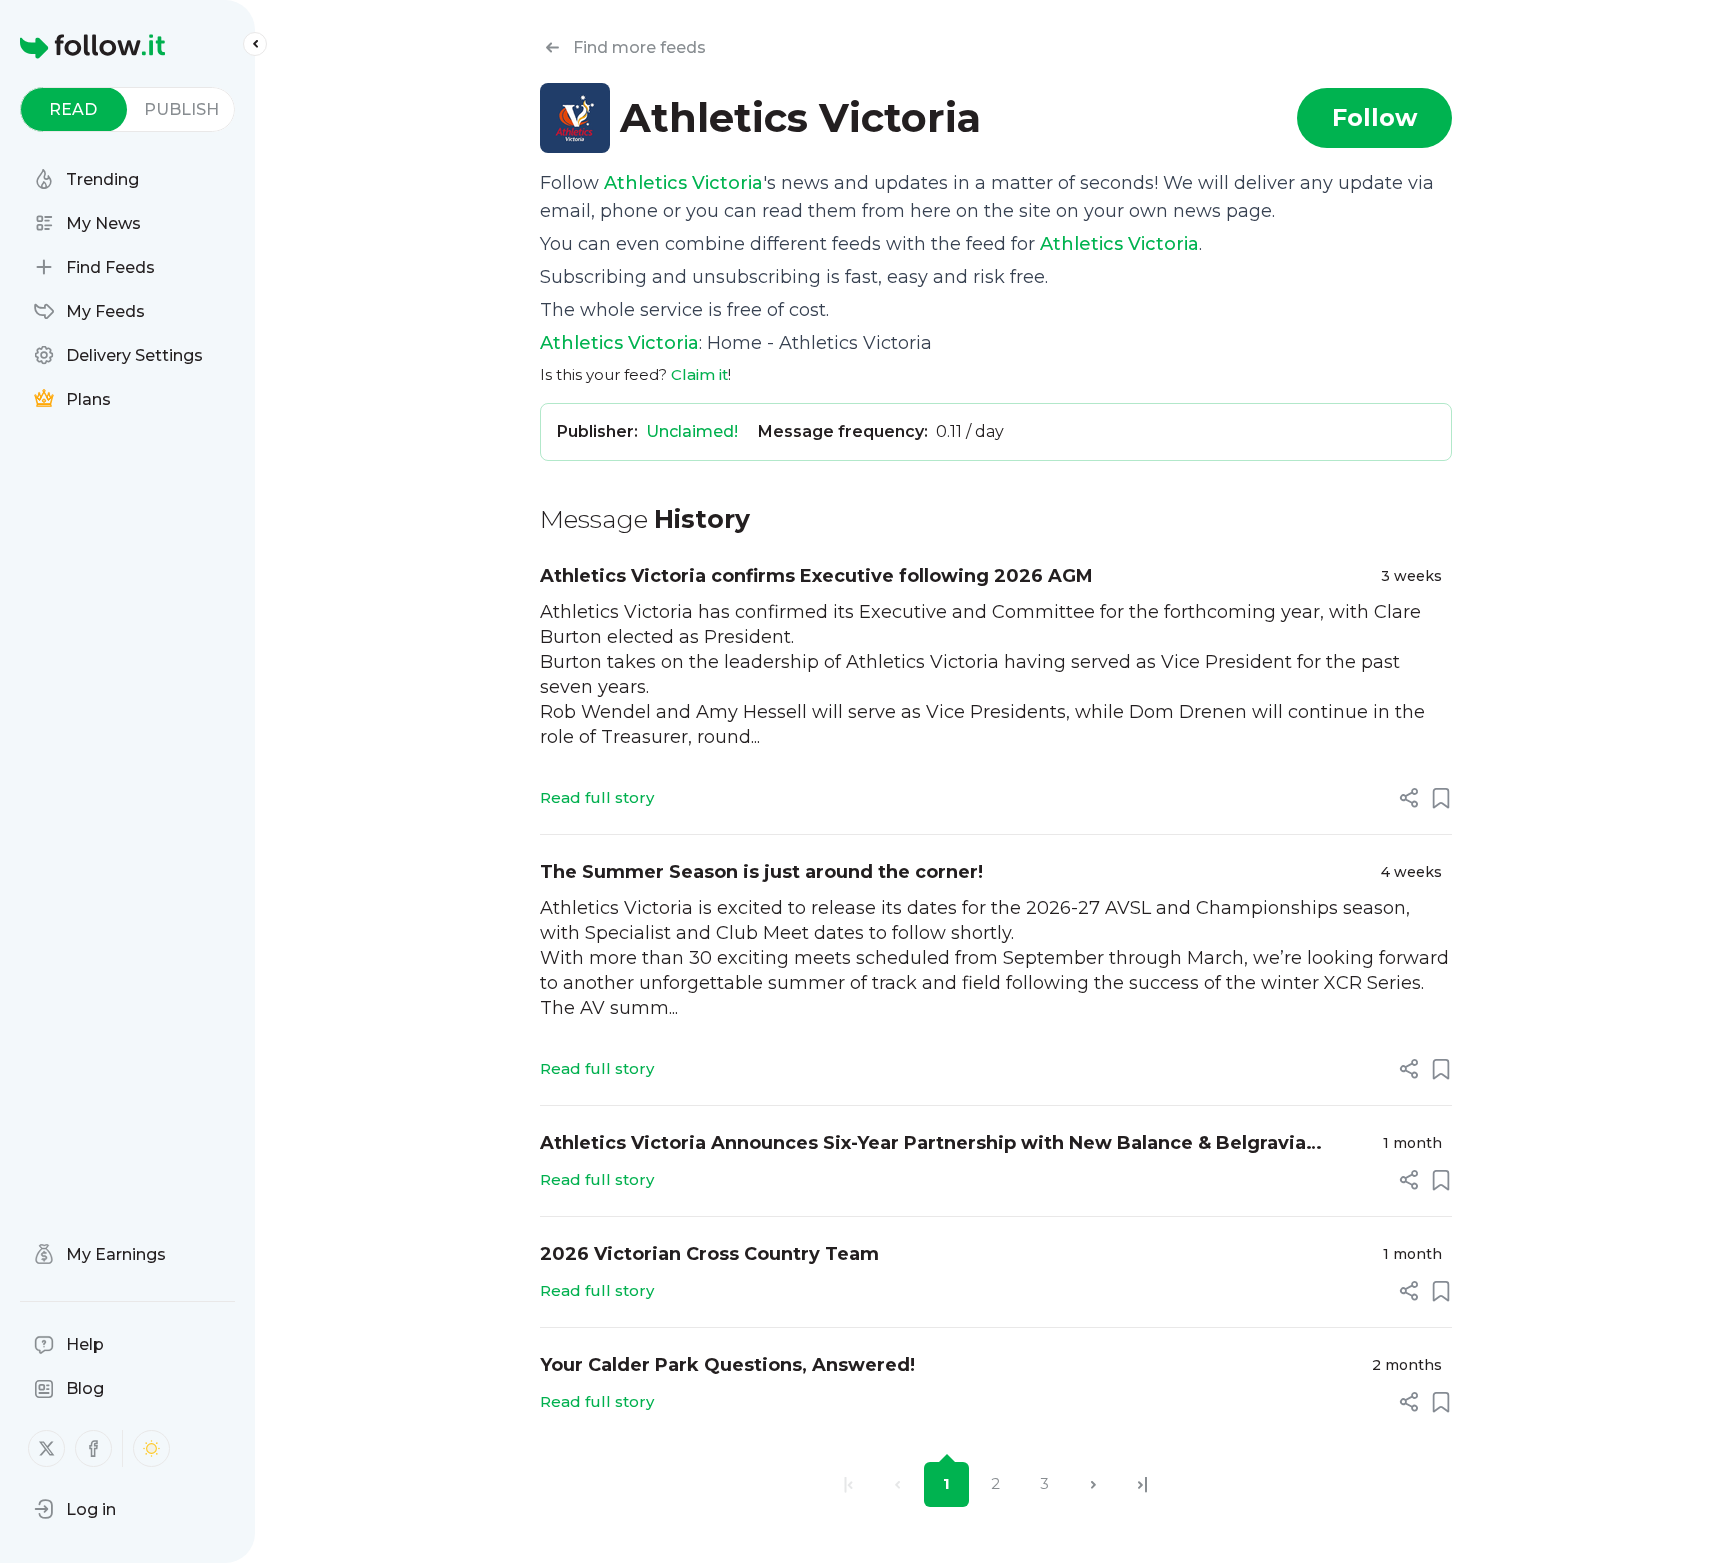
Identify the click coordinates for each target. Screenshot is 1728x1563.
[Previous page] (897, 1484)
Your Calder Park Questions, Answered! (727, 1365)
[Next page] (1093, 1484)
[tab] (73, 109)
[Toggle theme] (151, 1448)
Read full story (597, 797)
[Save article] (1441, 798)
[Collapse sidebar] (255, 44)
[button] (75, 1509)
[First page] (848, 1484)
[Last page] (1142, 1484)
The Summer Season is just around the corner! (761, 872)
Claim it (699, 374)
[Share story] (1409, 798)
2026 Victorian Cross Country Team (709, 1254)
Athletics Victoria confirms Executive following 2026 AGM (816, 576)
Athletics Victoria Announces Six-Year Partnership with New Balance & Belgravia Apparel (923, 1144)
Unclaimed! (692, 431)
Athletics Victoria (683, 183)
